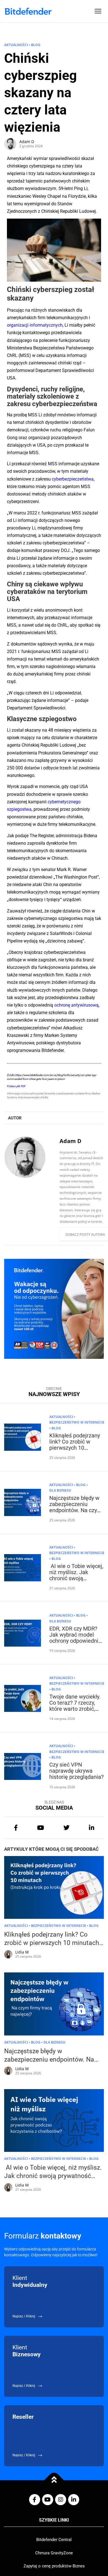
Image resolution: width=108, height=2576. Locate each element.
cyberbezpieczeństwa (73, 479)
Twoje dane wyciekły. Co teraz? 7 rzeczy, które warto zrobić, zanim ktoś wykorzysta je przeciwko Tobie (75, 1712)
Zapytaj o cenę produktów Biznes (54, 2566)
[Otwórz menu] (98, 11)
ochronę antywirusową (76, 1005)
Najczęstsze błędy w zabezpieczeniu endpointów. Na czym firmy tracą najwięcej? (76, 1507)
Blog (36, 45)
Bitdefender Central (54, 2540)
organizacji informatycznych (35, 325)
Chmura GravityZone (54, 2553)
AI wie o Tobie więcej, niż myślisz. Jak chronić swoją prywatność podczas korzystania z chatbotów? (76, 1581)
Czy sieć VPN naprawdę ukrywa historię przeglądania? (76, 1771)
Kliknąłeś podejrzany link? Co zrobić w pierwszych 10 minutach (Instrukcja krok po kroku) (75, 1448)
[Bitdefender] (28, 11)
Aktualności (16, 45)
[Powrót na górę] (54, 2480)
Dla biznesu (60, 1490)
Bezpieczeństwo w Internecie (77, 1422)
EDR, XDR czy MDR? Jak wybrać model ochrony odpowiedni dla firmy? (74, 1638)
